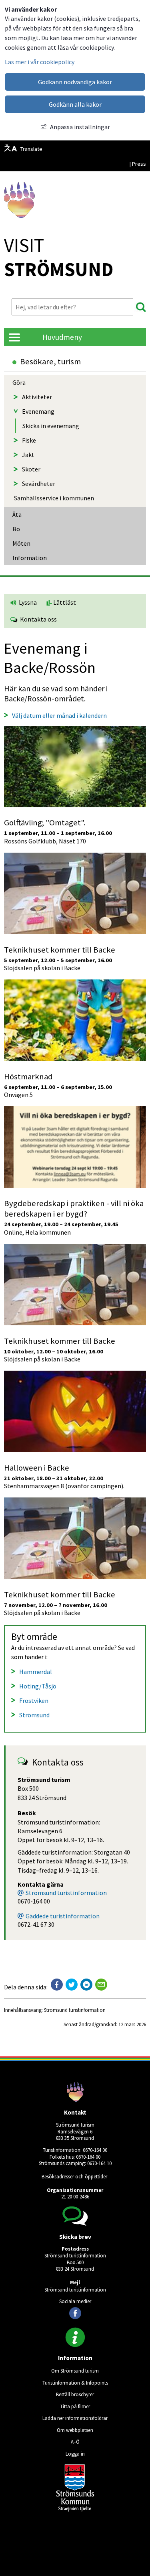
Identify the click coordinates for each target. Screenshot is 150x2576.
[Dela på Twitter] (72, 1985)
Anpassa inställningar (80, 127)
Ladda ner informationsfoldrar (75, 2418)
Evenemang (38, 411)
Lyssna (27, 602)
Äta (17, 514)
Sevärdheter (39, 484)
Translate (31, 149)
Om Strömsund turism (75, 2371)
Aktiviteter (37, 397)
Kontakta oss (37, 619)
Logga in (75, 2454)
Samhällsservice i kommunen (54, 498)
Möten (21, 543)
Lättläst (64, 602)
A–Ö (75, 2442)
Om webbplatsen (75, 2430)
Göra (19, 382)
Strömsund (34, 1715)
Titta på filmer (75, 2406)
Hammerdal (36, 1672)
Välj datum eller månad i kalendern (59, 715)
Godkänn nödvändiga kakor (75, 82)
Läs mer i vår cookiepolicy (40, 62)
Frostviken (34, 1700)
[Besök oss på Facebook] (75, 2313)
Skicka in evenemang (51, 426)
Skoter (31, 469)
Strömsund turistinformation (66, 1893)
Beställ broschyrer (75, 2394)
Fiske (29, 440)
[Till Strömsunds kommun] (75, 2509)
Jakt (28, 455)
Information (30, 558)
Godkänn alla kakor (75, 104)
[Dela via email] (101, 1985)
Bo (16, 529)
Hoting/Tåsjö (38, 1686)
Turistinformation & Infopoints (75, 2383)
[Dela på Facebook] (57, 1985)
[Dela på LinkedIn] (86, 1985)
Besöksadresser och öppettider (74, 2176)
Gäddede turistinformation (63, 1916)
